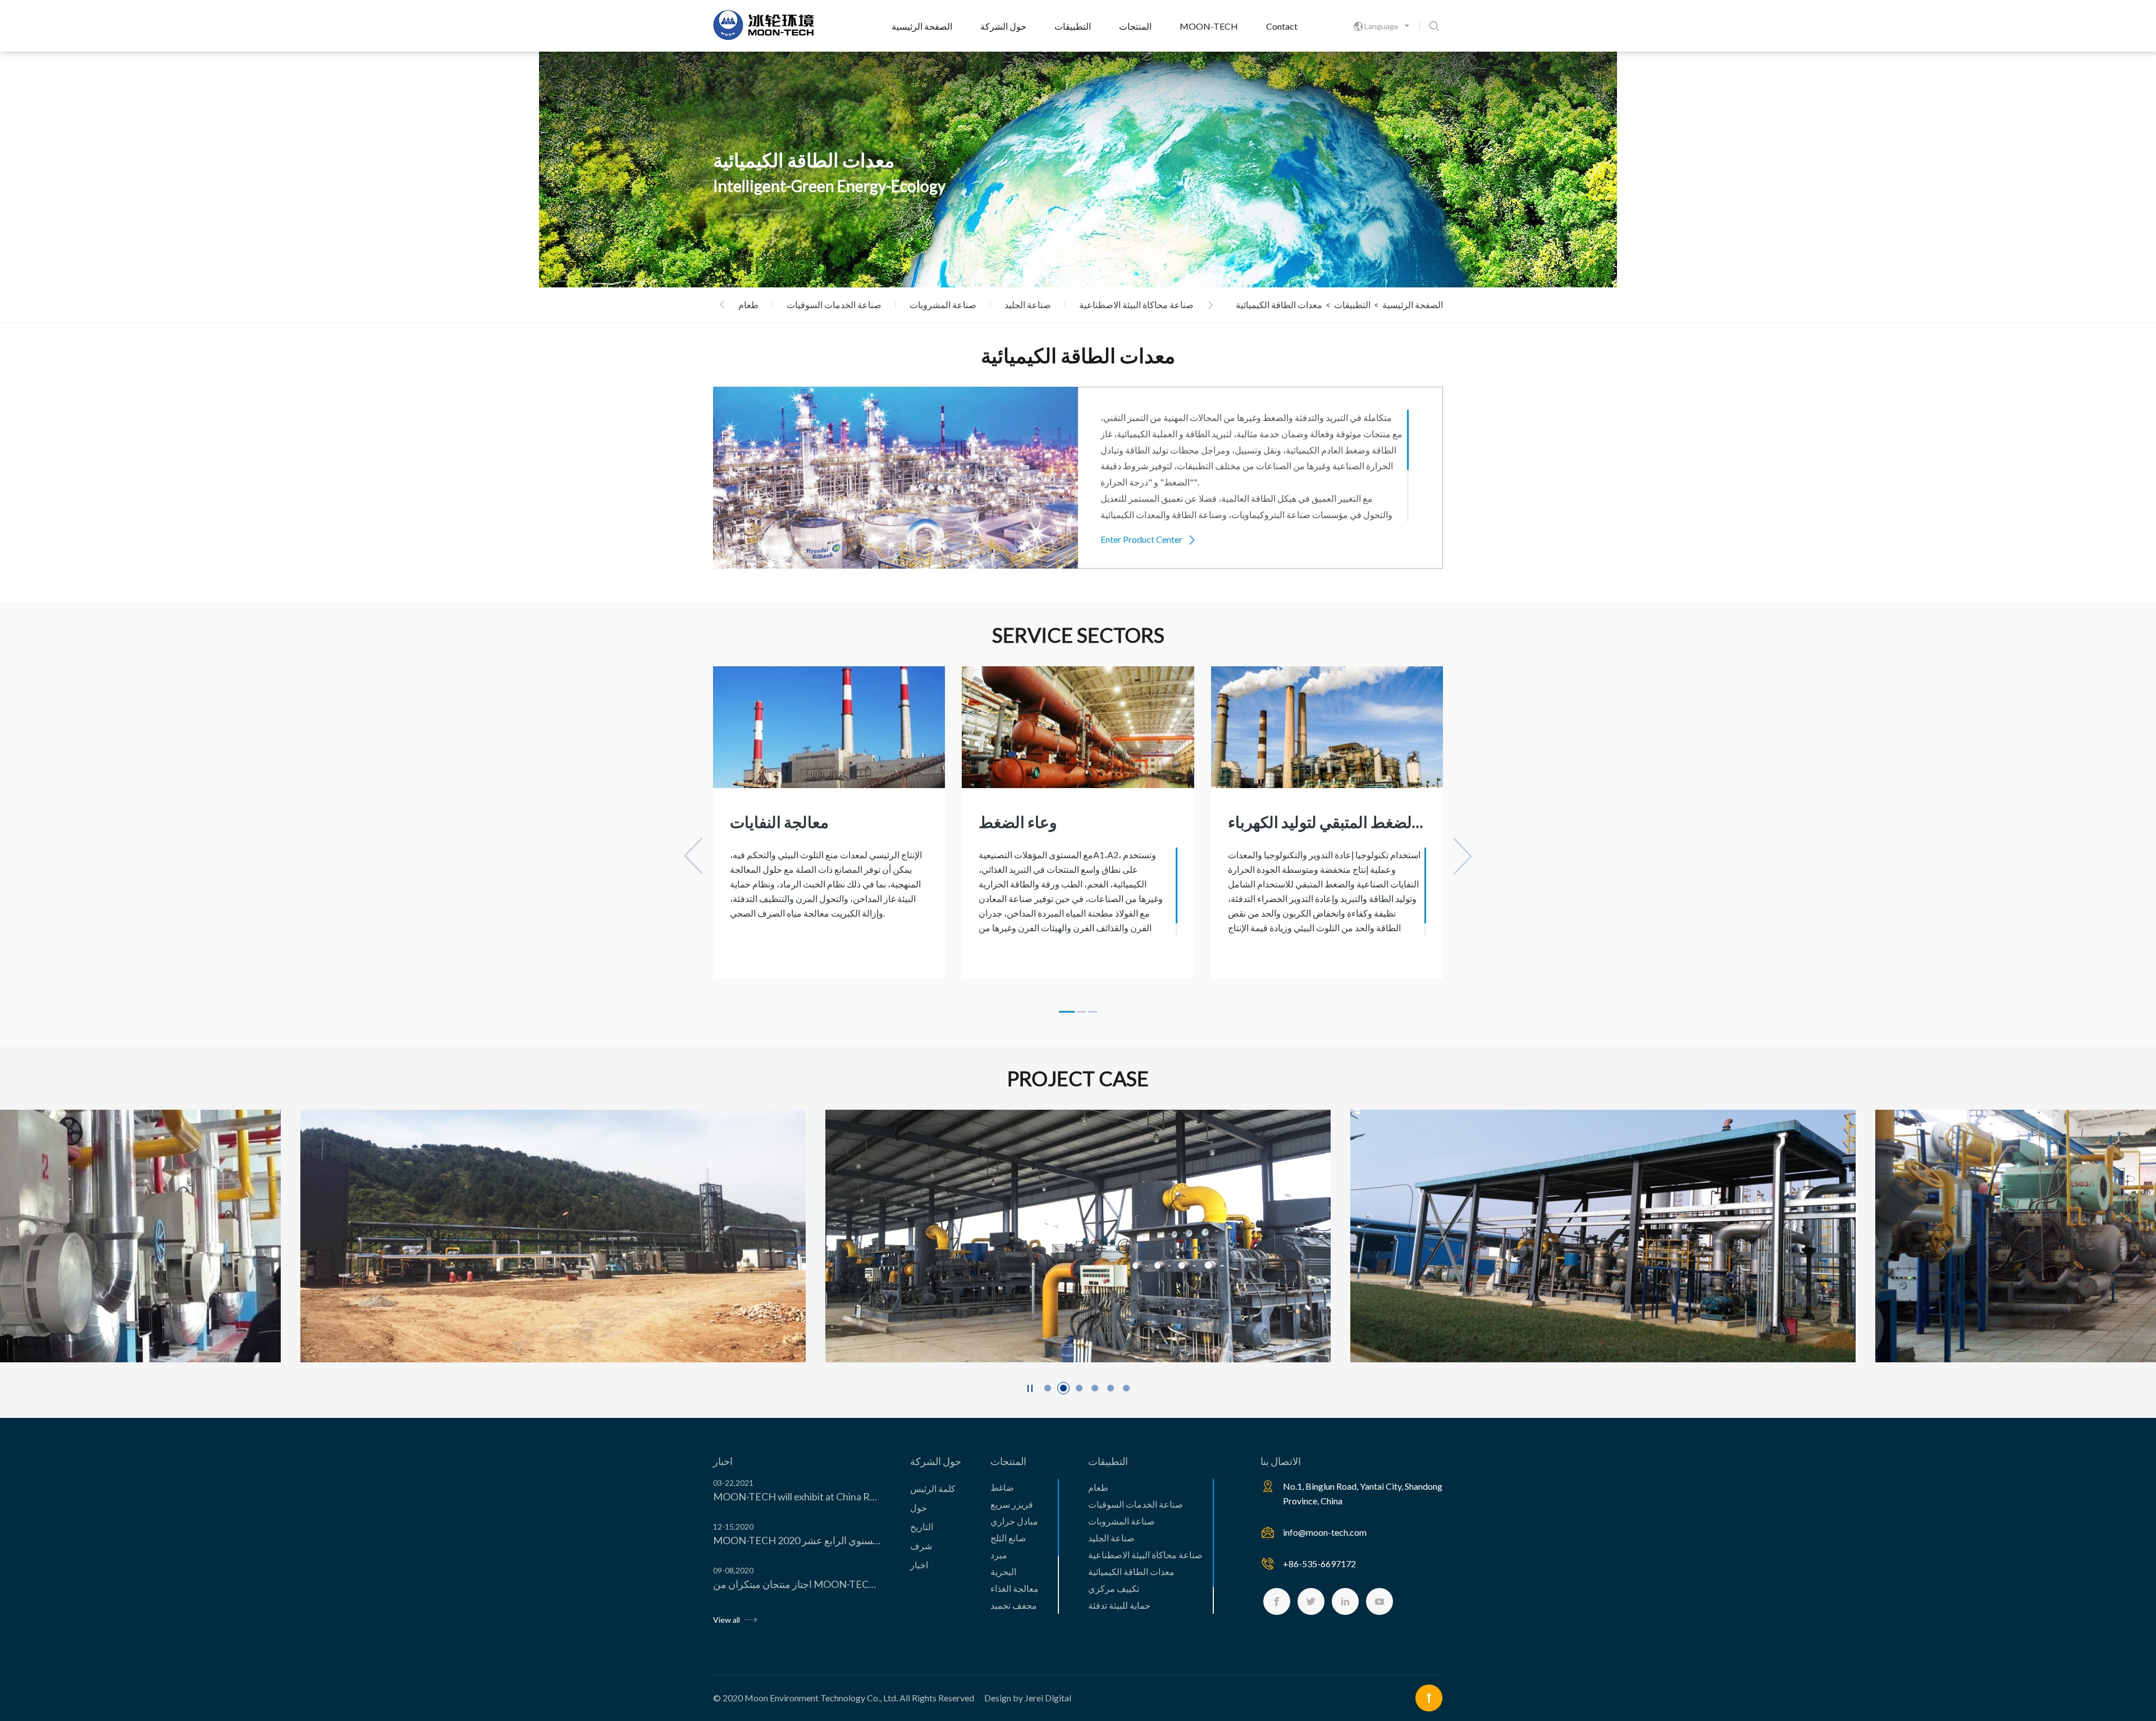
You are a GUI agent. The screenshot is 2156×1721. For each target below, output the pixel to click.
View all (727, 1620)
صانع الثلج (1008, 1538)
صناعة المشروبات (943, 305)
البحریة (1003, 1571)
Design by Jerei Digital (1028, 1698)
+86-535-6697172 (1319, 1564)
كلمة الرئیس (933, 1488)
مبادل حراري (1014, 1521)
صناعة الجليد (1028, 305)
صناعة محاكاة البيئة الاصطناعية (1136, 305)
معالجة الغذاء (1015, 1588)
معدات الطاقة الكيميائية (1131, 1571)
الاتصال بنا (1281, 1461)
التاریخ (922, 1527)
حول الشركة (1003, 26)
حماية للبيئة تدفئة (1119, 1605)
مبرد (999, 1555)
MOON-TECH (1209, 26)
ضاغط (1002, 1487)
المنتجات (1135, 26)
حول (919, 1507)
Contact (1282, 26)
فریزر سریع (1012, 1504)
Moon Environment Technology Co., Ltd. (821, 1698)
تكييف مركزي (1114, 1588)
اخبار (723, 1461)
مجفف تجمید (1014, 1605)
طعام (748, 305)
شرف (921, 1546)
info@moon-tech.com (1325, 1532)
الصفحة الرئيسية (922, 26)
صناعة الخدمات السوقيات (834, 305)
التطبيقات (1073, 26)
